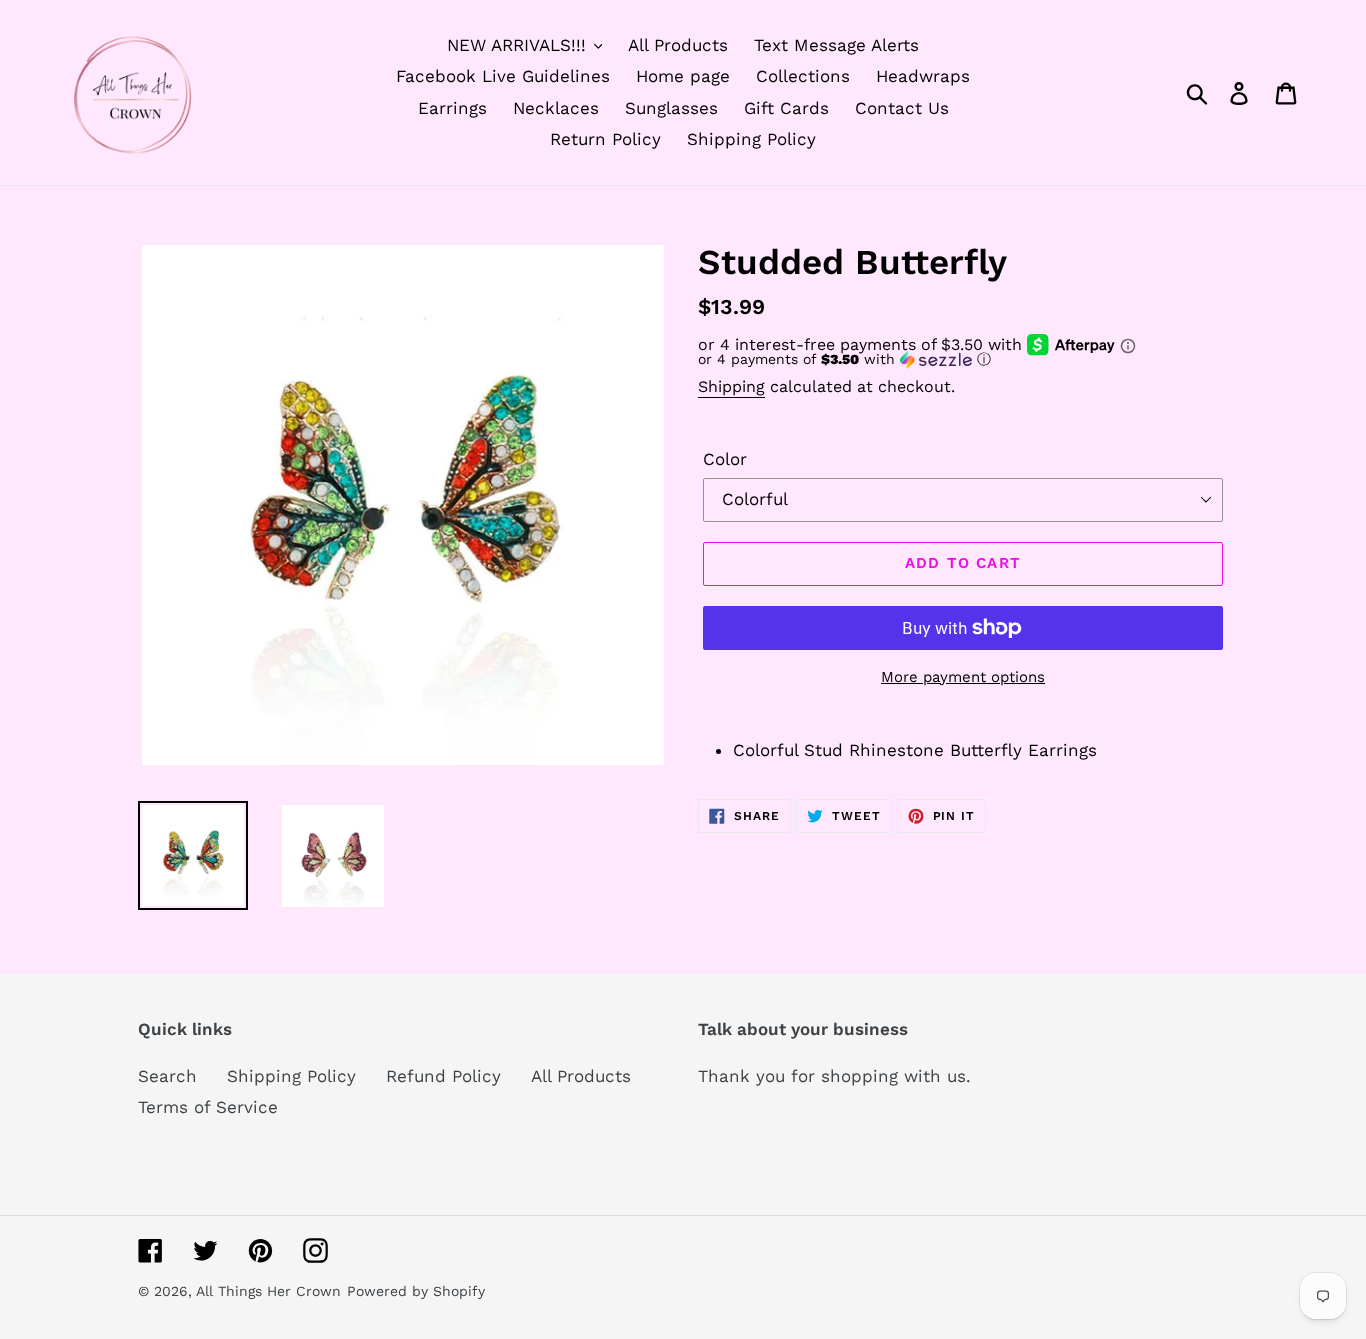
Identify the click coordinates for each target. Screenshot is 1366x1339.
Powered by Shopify (416, 1291)
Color (725, 459)
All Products (581, 1076)
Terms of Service (208, 1107)
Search (167, 1076)
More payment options (963, 677)
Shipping (731, 386)
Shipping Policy (291, 1076)
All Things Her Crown (268, 1291)
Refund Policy (443, 1076)
